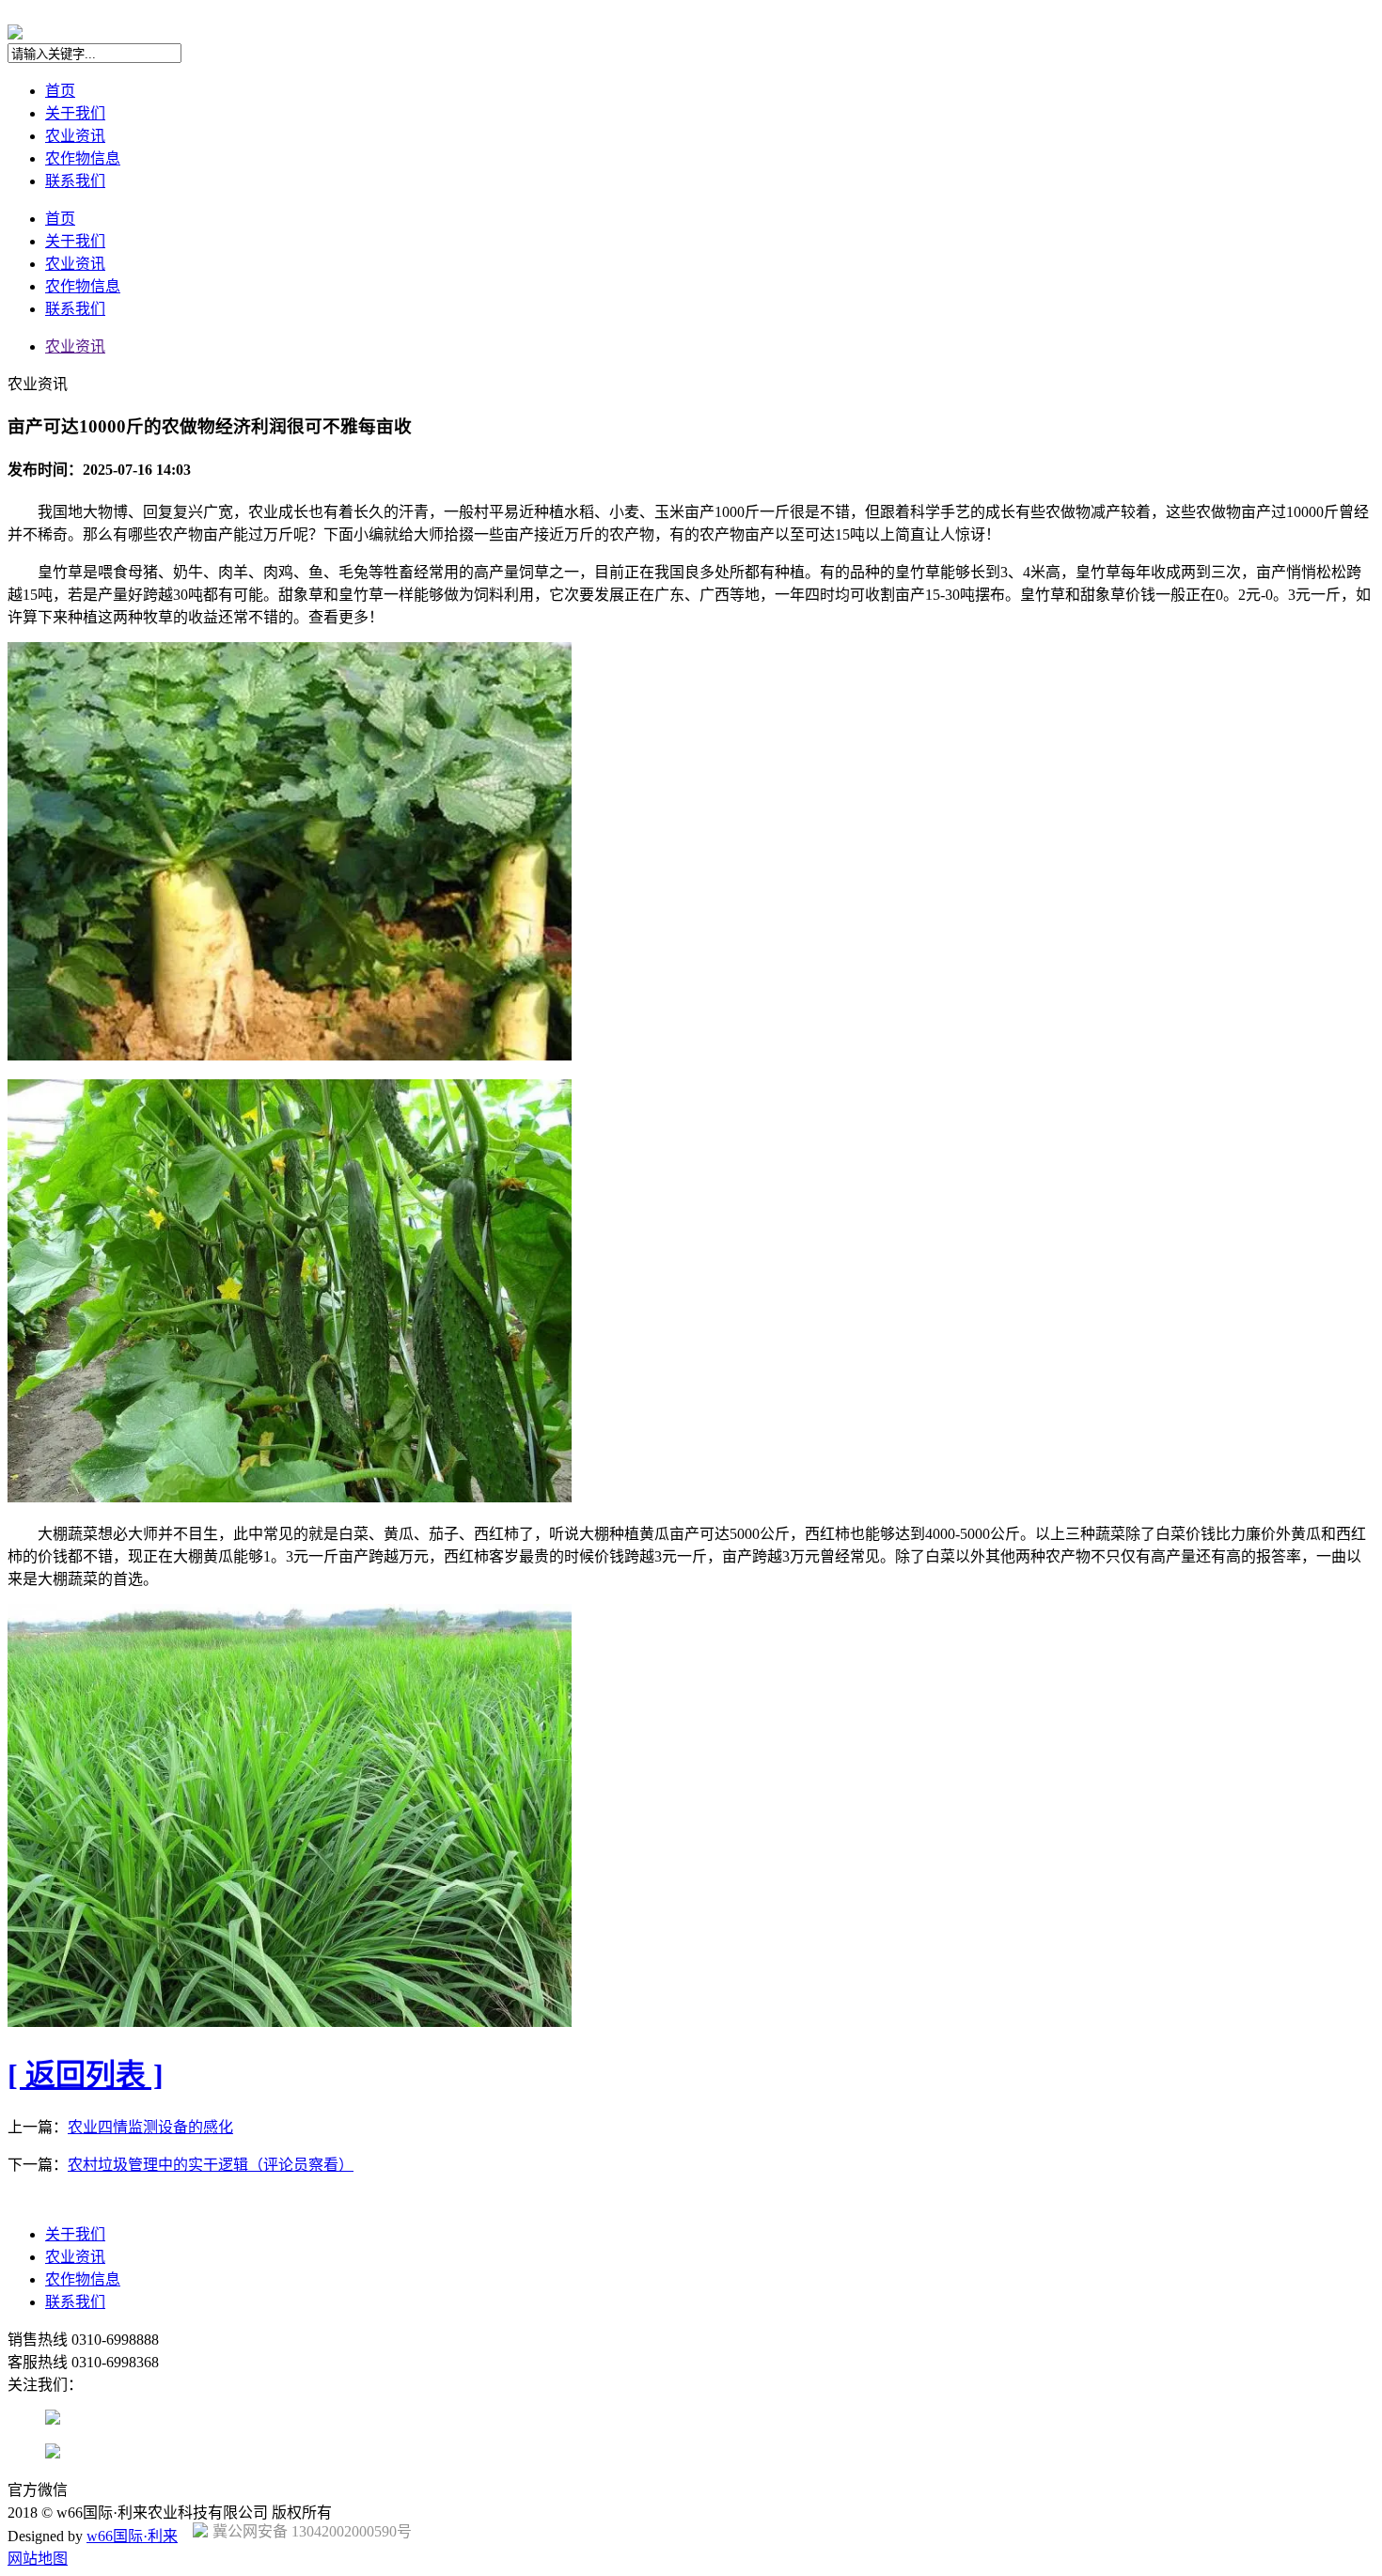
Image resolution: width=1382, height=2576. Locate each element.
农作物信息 (83, 158)
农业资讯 (75, 136)
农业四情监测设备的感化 (150, 2127)
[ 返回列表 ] (86, 2075)
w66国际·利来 (132, 2536)
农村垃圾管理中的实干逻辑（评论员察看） (211, 2165)
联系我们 (75, 181)
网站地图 (38, 2559)
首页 (60, 91)
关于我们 (75, 113)
